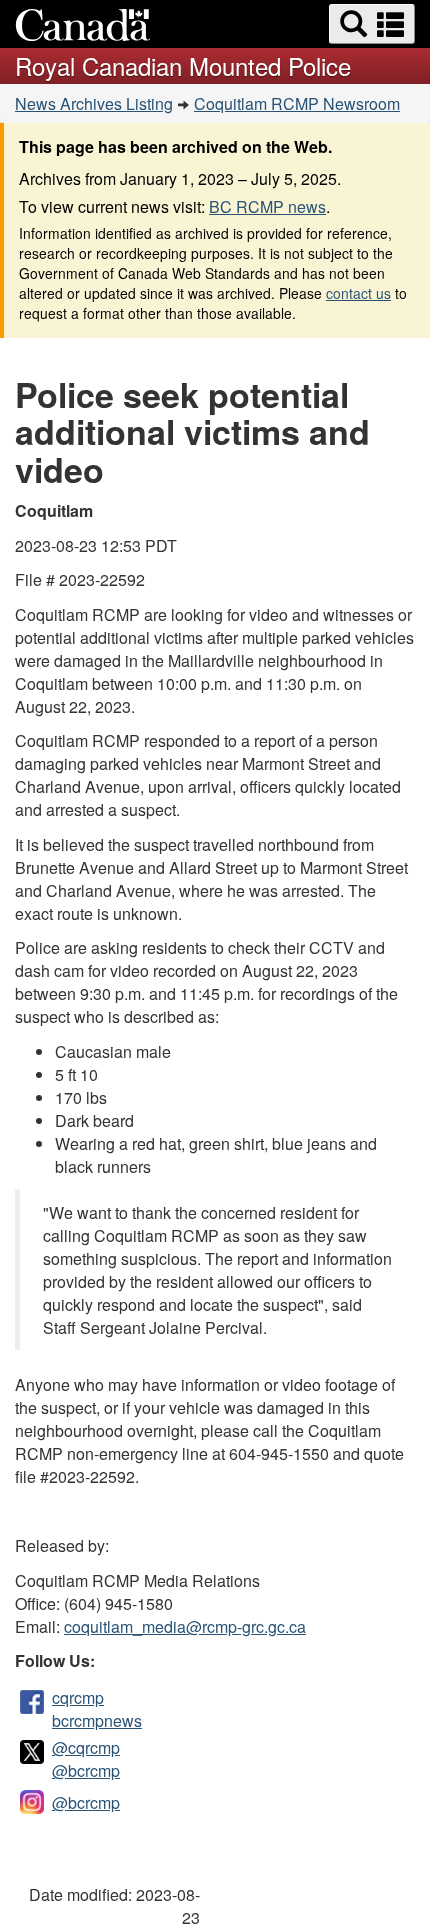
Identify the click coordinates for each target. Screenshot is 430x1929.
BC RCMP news (267, 206)
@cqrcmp (86, 1747)
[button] (372, 24)
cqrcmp (78, 1697)
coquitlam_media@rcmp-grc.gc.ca (185, 1626)
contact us (358, 293)
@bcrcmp (86, 1770)
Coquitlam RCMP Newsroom (297, 103)
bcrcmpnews (97, 1720)
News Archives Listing (94, 103)
